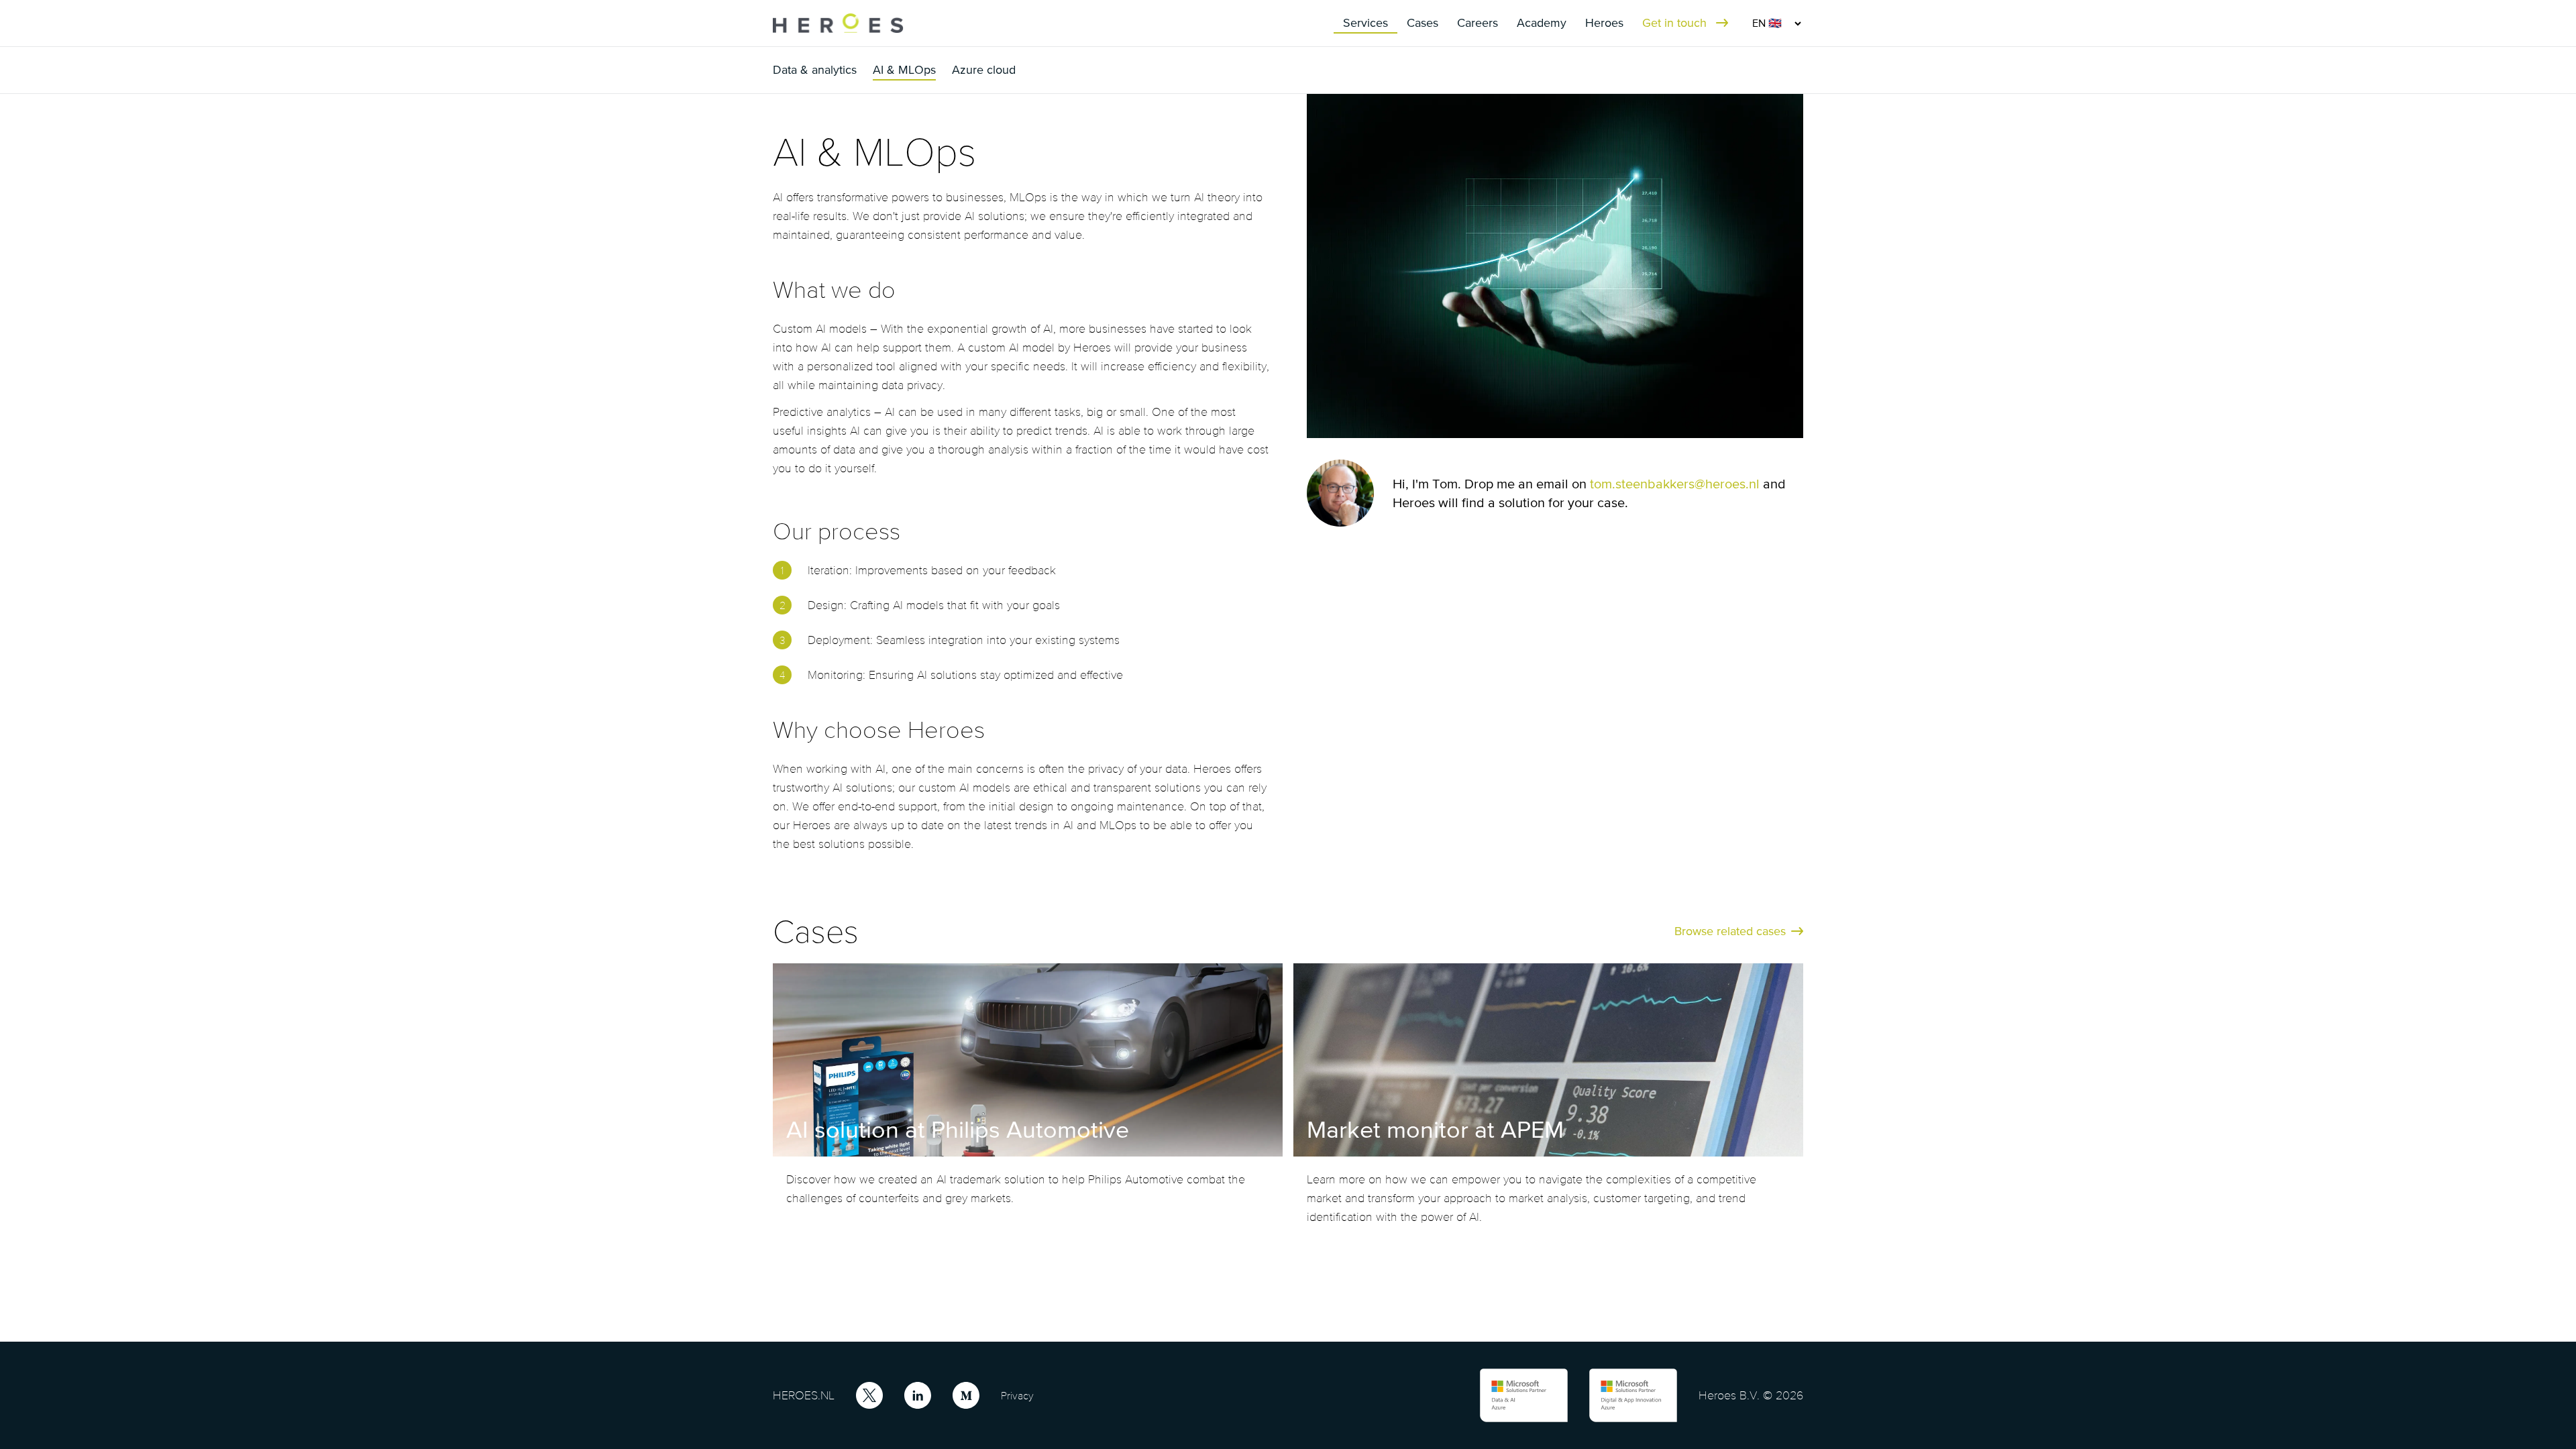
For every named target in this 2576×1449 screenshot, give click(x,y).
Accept (1422, 1391)
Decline (1531, 1391)
